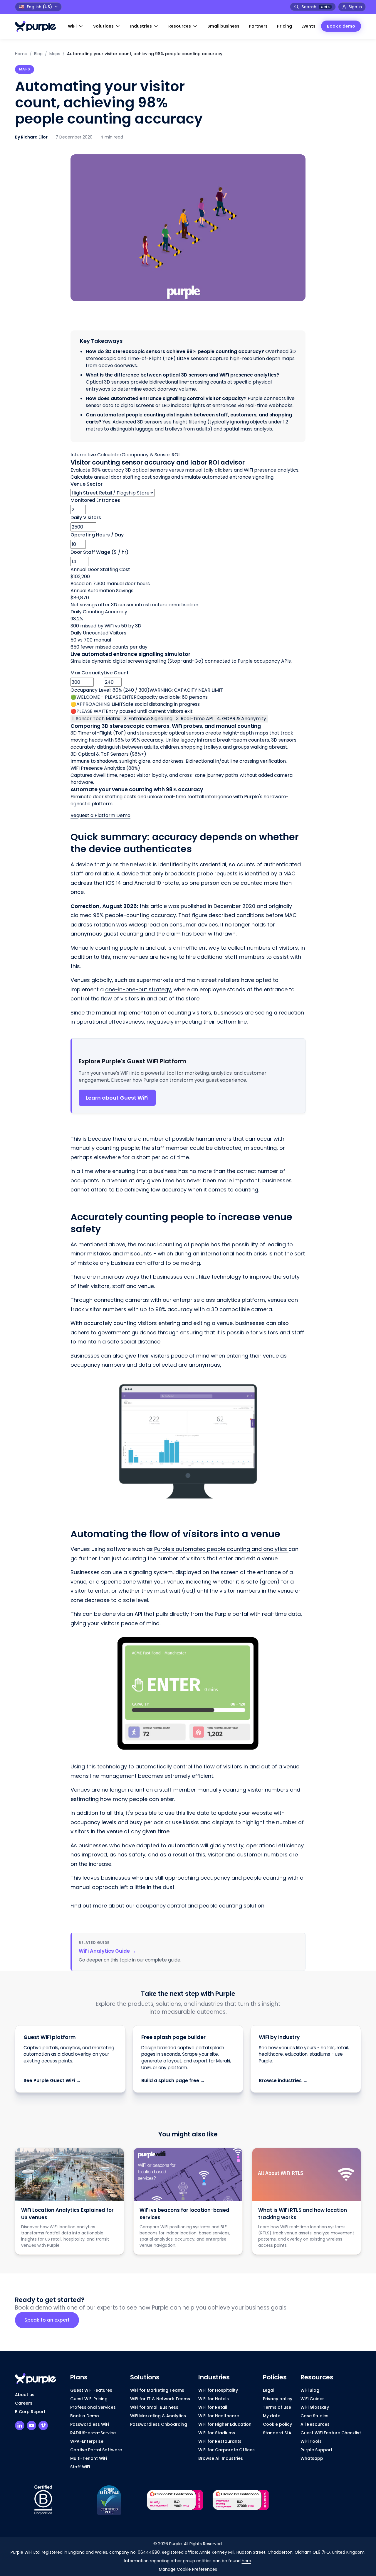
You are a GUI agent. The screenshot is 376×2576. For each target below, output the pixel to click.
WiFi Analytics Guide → (107, 1951)
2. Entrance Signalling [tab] (148, 719)
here (246, 2561)
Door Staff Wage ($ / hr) (100, 552)
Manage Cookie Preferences (188, 2569)
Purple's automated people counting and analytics (221, 1549)
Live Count (116, 673)
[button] (76, 26)
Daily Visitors (86, 518)
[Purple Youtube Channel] (31, 2425)
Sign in (355, 7)
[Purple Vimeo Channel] (43, 2425)
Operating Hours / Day (97, 535)
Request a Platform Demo (100, 815)
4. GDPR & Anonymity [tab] (241, 719)
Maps (55, 54)
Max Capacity (87, 673)
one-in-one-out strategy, (139, 989)
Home (21, 54)
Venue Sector (87, 484)
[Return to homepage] (38, 26)
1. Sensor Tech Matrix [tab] (96, 719)
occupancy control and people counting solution (200, 1906)
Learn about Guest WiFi (117, 1098)
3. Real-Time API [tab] (195, 719)
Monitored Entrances (95, 500)
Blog (38, 54)
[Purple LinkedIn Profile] (20, 2425)
